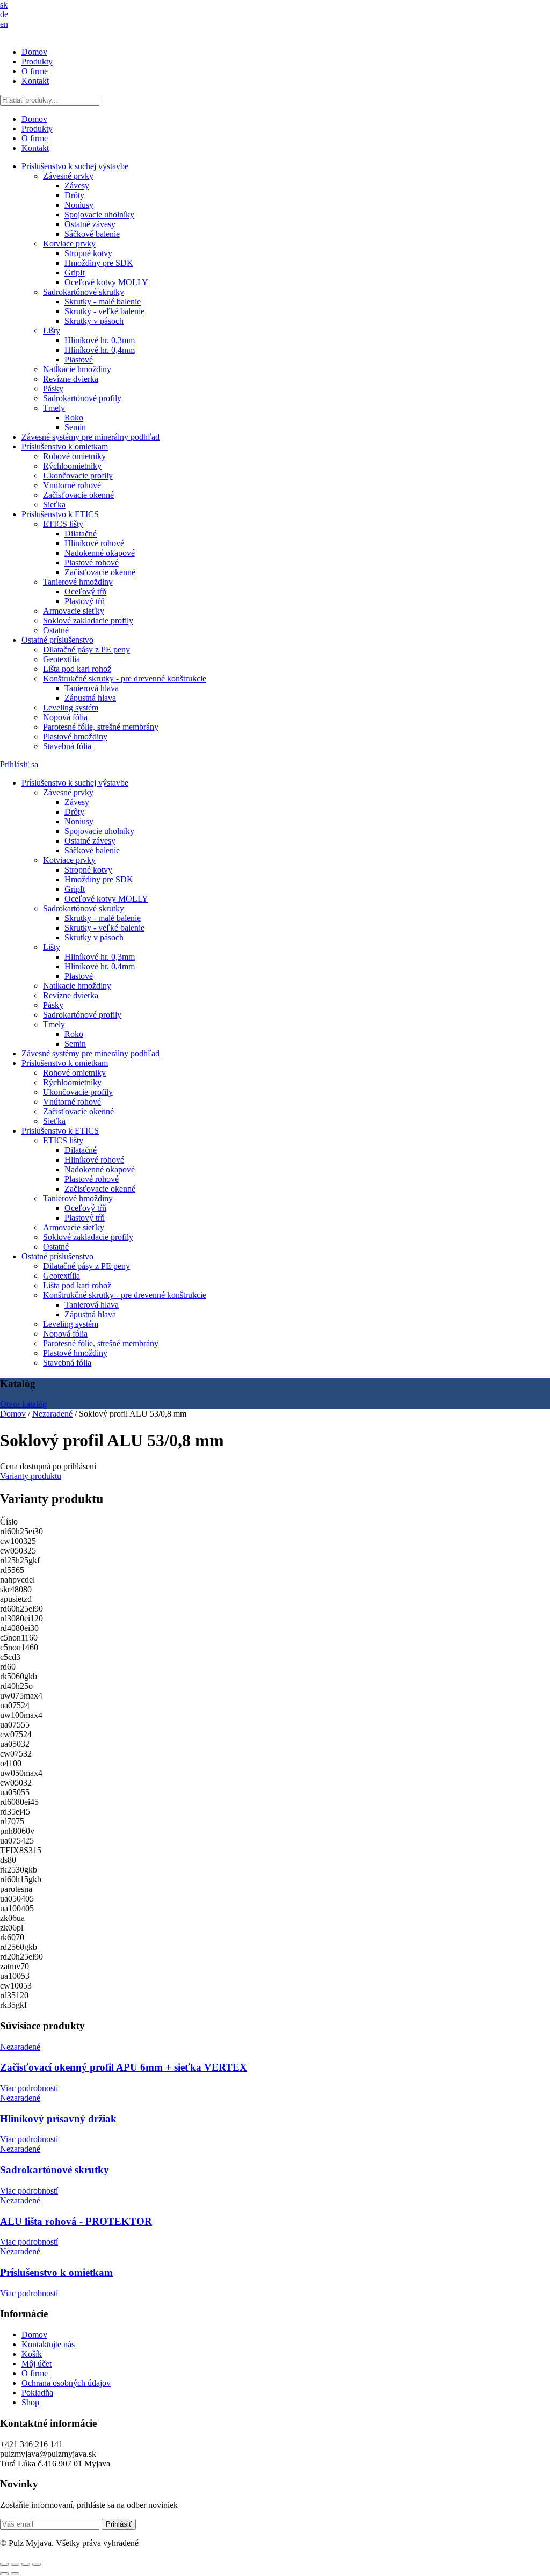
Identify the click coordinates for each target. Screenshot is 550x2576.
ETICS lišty (63, 524)
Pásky (53, 389)
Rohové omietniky (74, 456)
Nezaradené (52, 1414)
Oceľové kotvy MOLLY (106, 282)
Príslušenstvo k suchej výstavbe (75, 166)
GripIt (75, 273)
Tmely (54, 408)
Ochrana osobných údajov (66, 2383)
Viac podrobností (29, 2088)
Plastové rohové (92, 563)
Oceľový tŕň (85, 592)
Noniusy (79, 205)
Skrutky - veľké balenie (104, 311)
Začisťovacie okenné (78, 495)
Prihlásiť (119, 2524)
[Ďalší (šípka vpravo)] (15, 2574)
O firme (35, 71)
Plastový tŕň (85, 601)
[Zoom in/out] (4, 2564)
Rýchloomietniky (72, 466)
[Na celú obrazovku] (15, 2564)
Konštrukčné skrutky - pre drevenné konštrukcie (125, 679)
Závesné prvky (68, 176)
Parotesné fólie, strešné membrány (101, 727)
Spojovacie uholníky (99, 215)
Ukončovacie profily (78, 476)
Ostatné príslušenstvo (57, 640)
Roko (74, 418)
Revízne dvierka (71, 379)
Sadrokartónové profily (82, 398)
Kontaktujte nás (48, 2344)
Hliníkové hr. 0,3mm (100, 340)
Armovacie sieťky (74, 611)
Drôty (74, 195)
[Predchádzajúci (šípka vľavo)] (4, 2574)
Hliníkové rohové (94, 543)
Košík (32, 2354)
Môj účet (37, 2364)
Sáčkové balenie (92, 234)
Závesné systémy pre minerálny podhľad (91, 437)
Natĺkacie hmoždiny (77, 369)
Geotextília (61, 659)
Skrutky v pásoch (94, 321)
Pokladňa (37, 2393)
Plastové (79, 360)
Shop (30, 2402)
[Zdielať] (26, 2564)
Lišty (52, 331)
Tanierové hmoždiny (78, 582)
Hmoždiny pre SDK (99, 263)
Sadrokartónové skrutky (84, 292)
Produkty (37, 61)
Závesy (77, 186)
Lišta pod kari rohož (77, 669)
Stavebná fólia (67, 746)
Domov (34, 52)
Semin (75, 427)
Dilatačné (81, 534)
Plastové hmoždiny (75, 736)
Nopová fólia (65, 717)
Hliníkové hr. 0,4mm (100, 350)
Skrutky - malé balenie (103, 302)
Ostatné (56, 630)
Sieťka (54, 505)
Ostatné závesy (90, 224)
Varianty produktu (31, 1476)
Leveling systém (71, 708)
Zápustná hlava (90, 698)
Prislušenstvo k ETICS (60, 514)
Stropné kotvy (88, 253)
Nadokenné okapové (100, 553)
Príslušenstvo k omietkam (65, 447)
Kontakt (35, 81)
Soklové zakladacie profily (88, 621)
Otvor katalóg (23, 1404)
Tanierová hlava (92, 688)
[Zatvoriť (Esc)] (37, 2564)
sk (4, 5)
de (4, 14)
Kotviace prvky (69, 244)
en (4, 24)
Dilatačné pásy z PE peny (86, 650)
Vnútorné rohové (72, 485)
